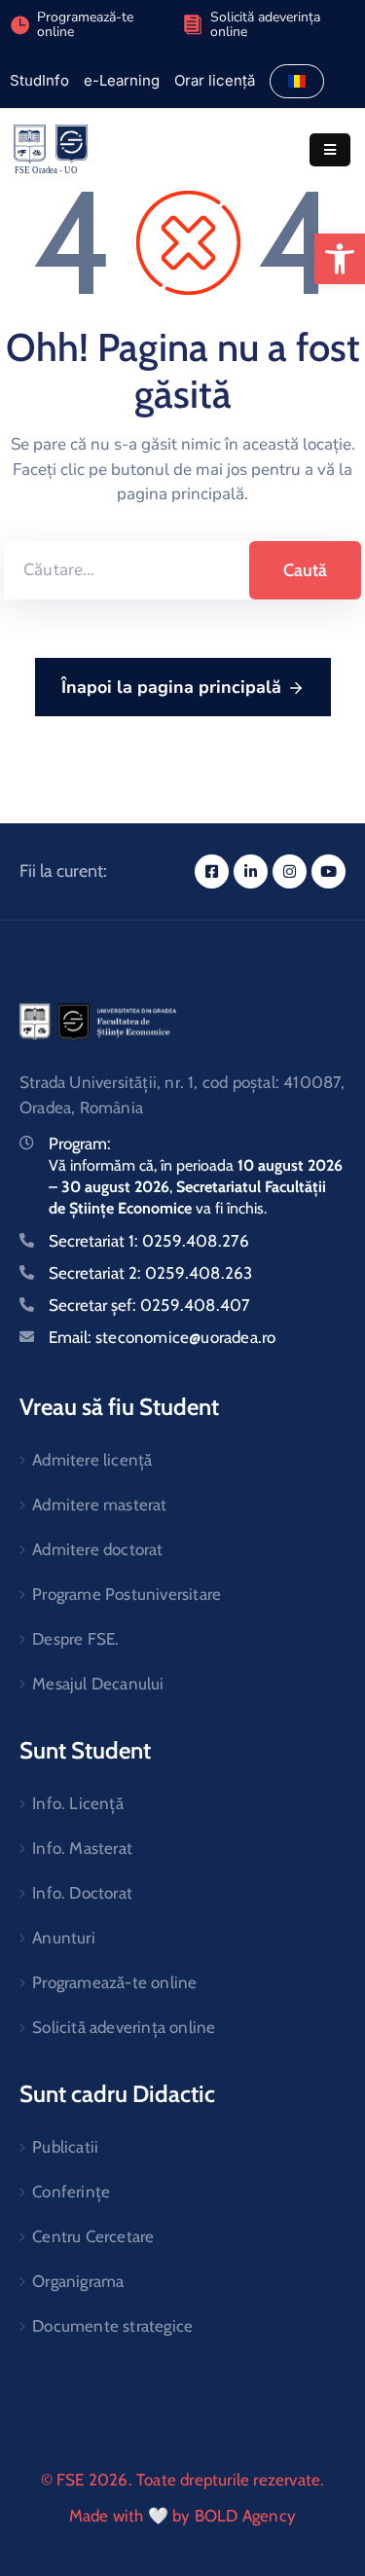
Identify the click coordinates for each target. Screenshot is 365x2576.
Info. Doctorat (82, 1893)
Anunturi (64, 1938)
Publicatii (65, 2147)
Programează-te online (114, 1982)
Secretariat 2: (150, 1273)
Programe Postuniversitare (127, 1594)
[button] (340, 259)
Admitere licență (92, 1460)
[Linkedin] (251, 871)
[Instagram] (290, 871)
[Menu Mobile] (330, 150)
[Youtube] (328, 871)
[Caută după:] (127, 570)
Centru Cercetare (93, 2236)
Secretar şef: (149, 1305)
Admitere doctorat (97, 1549)
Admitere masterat (99, 1505)
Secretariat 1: (149, 1241)
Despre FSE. (75, 1639)
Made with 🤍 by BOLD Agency (182, 2516)
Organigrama (78, 2281)
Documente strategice (112, 2326)
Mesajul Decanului (98, 1684)
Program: (80, 1143)
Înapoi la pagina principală (171, 687)
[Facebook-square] (212, 871)
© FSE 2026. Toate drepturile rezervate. (183, 2480)
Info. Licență (78, 1803)
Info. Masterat (82, 1848)
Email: (162, 1337)
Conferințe (71, 2192)
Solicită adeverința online (265, 24)
